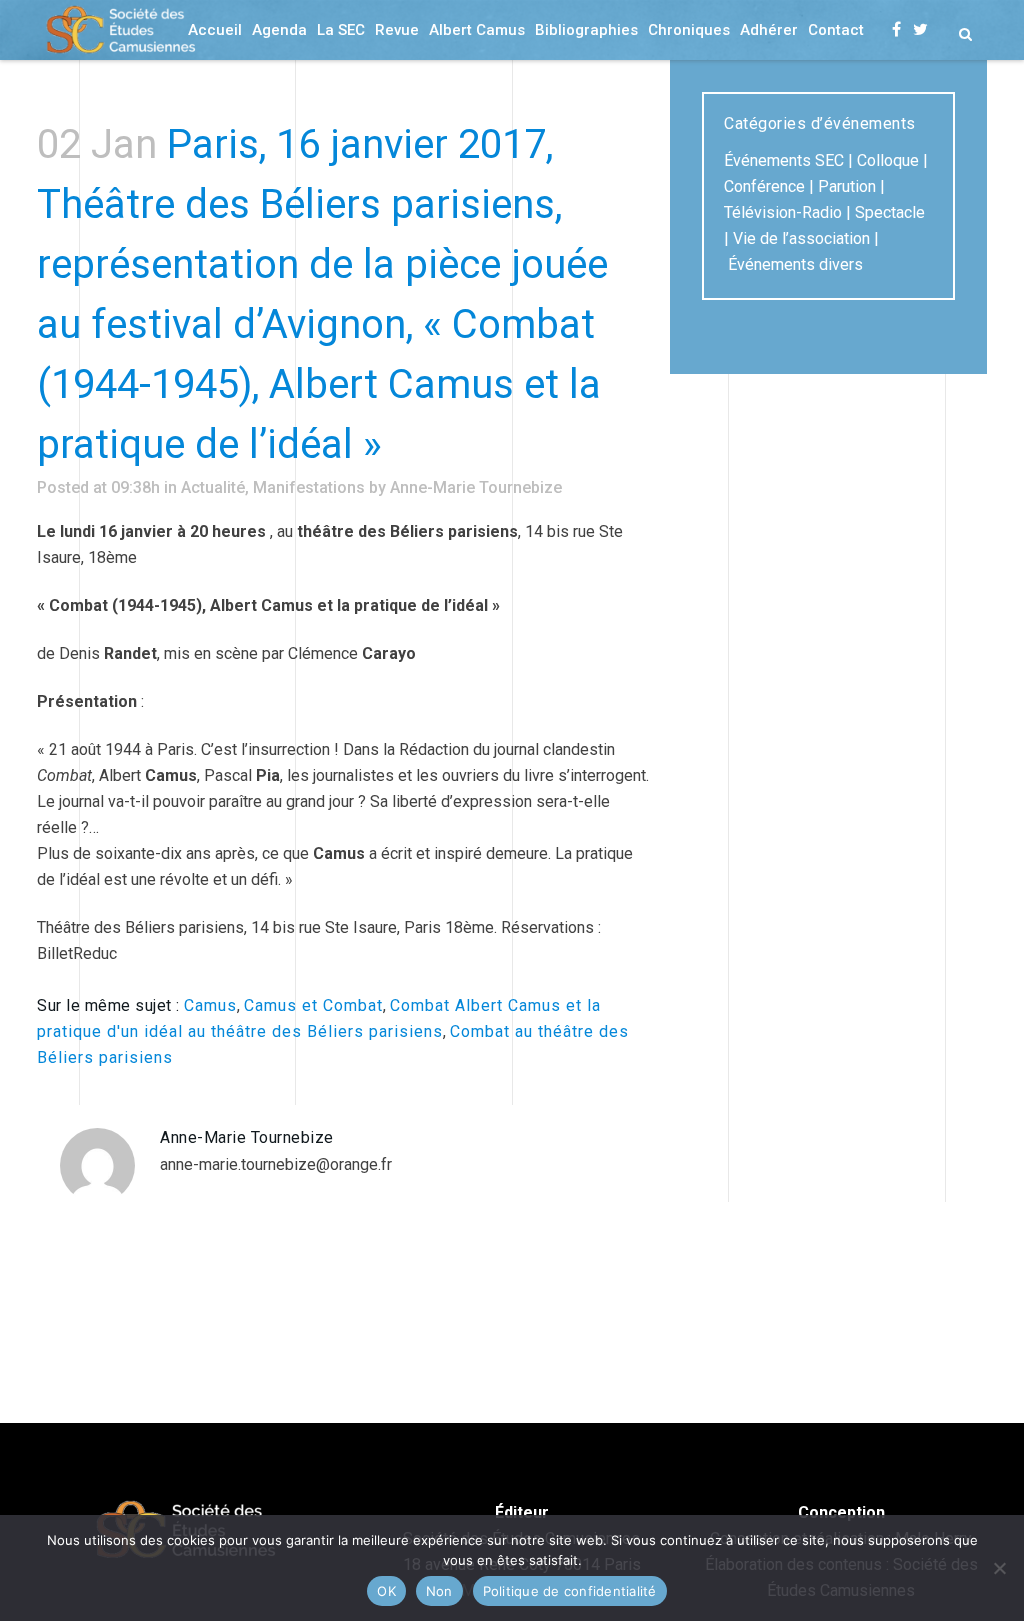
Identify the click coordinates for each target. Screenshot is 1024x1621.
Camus (210, 1005)
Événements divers (795, 264)
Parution (847, 186)
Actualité (213, 487)
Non (439, 1591)
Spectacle (890, 212)
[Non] (999, 1568)
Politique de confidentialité (570, 1591)
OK (386, 1591)
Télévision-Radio (783, 212)
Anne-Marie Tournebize (476, 487)
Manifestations (309, 487)
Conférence (764, 186)
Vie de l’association (801, 238)
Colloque (888, 160)
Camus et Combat (313, 1005)
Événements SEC (784, 160)
